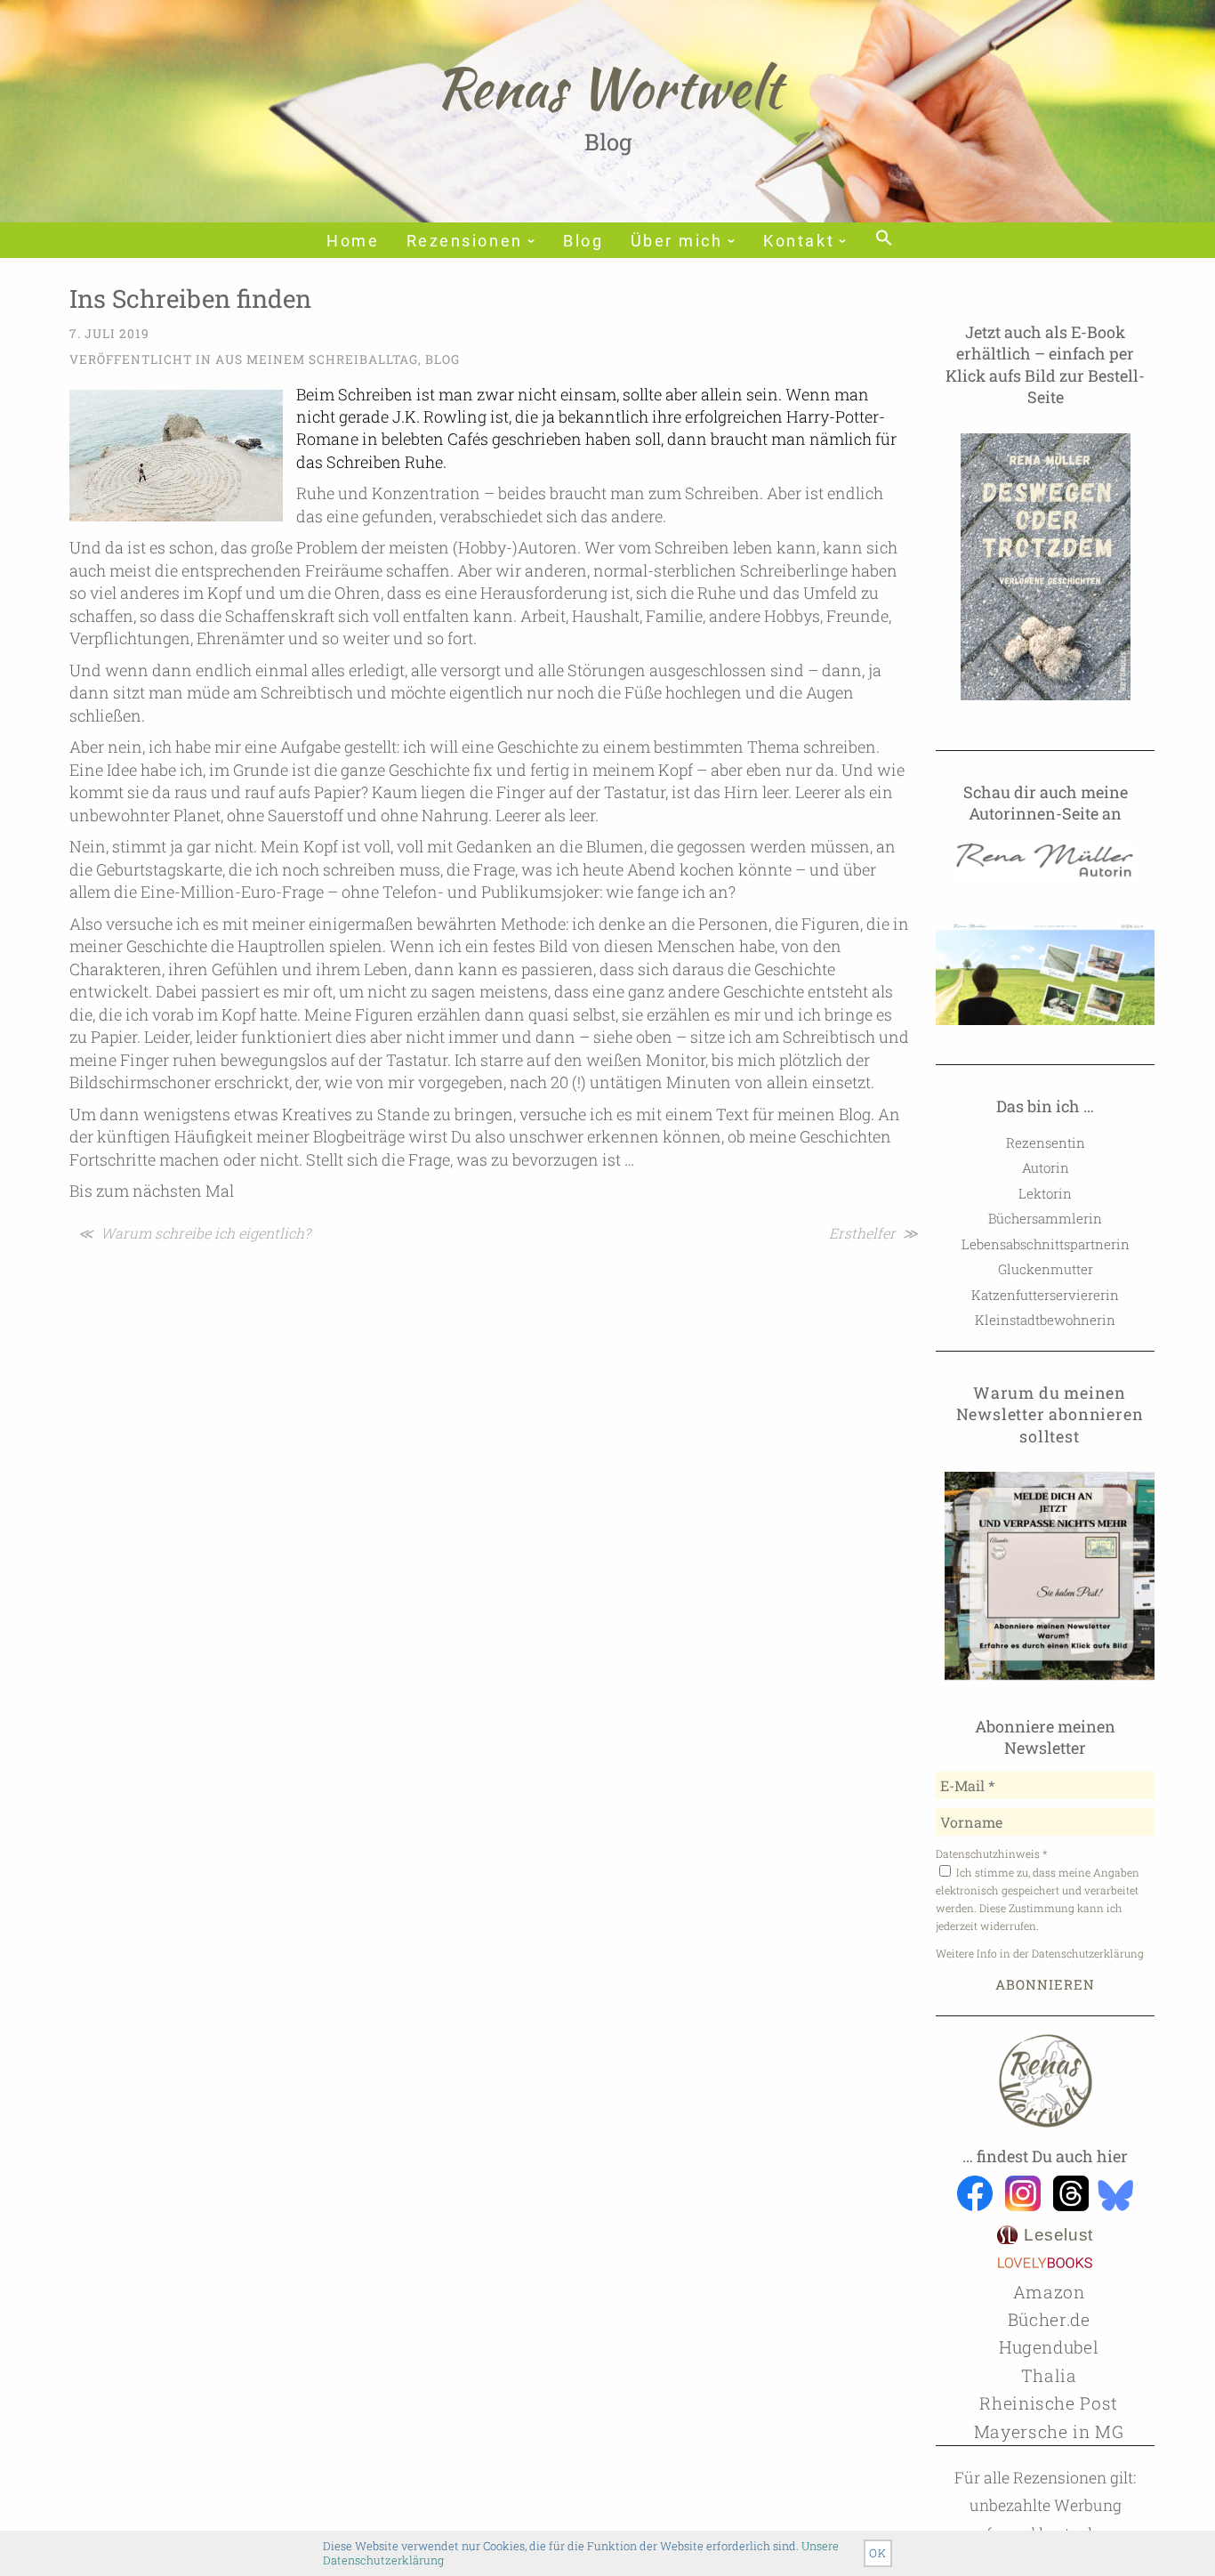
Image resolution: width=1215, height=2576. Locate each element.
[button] (882, 239)
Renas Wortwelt (608, 87)
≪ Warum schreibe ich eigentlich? (194, 1233)
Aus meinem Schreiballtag (317, 359)
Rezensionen (465, 241)
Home (353, 241)
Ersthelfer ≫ (873, 1233)
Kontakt (799, 241)
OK (878, 2553)
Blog (583, 241)
